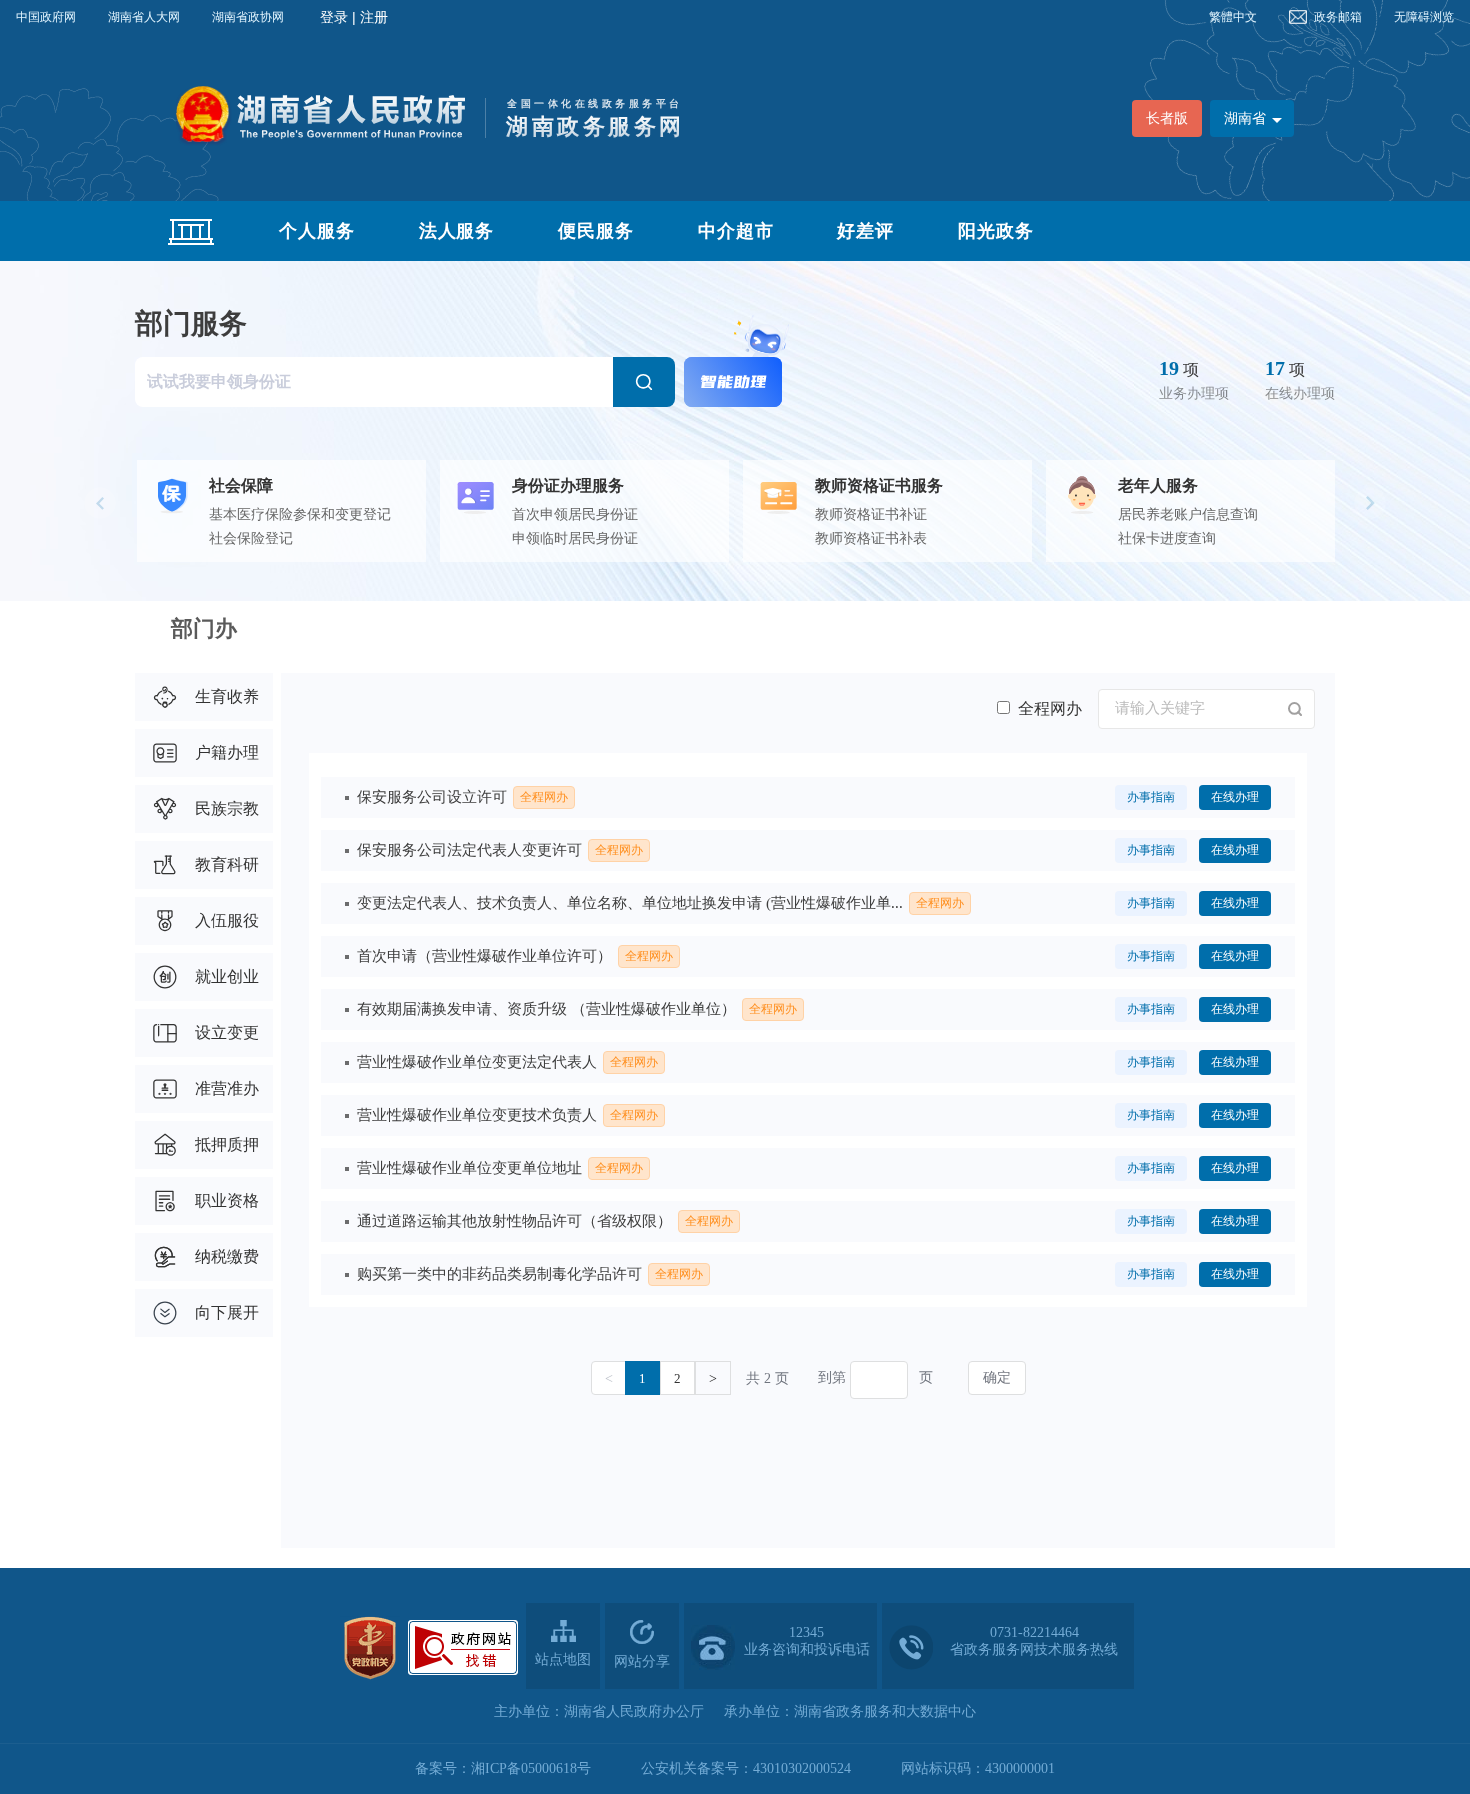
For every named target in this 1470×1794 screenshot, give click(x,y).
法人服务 (457, 231)
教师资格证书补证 (871, 514)
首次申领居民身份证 (575, 514)
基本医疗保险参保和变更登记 (300, 514)
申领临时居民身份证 (575, 538)
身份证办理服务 (568, 485)
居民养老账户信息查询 (1188, 514)
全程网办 (1050, 708)
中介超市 (736, 231)
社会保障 (241, 485)
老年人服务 (1158, 485)
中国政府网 (46, 17)
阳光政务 (996, 231)
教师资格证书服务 (879, 485)
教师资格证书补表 (871, 538)
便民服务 (596, 231)
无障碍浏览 (1424, 17)
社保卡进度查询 (1167, 538)
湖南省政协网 (248, 17)
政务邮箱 (1338, 17)
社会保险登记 (251, 538)
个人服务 (317, 231)
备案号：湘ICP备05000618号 (503, 1768)
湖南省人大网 (144, 17)
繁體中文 (1233, 17)
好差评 (865, 231)
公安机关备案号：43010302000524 (746, 1768)
